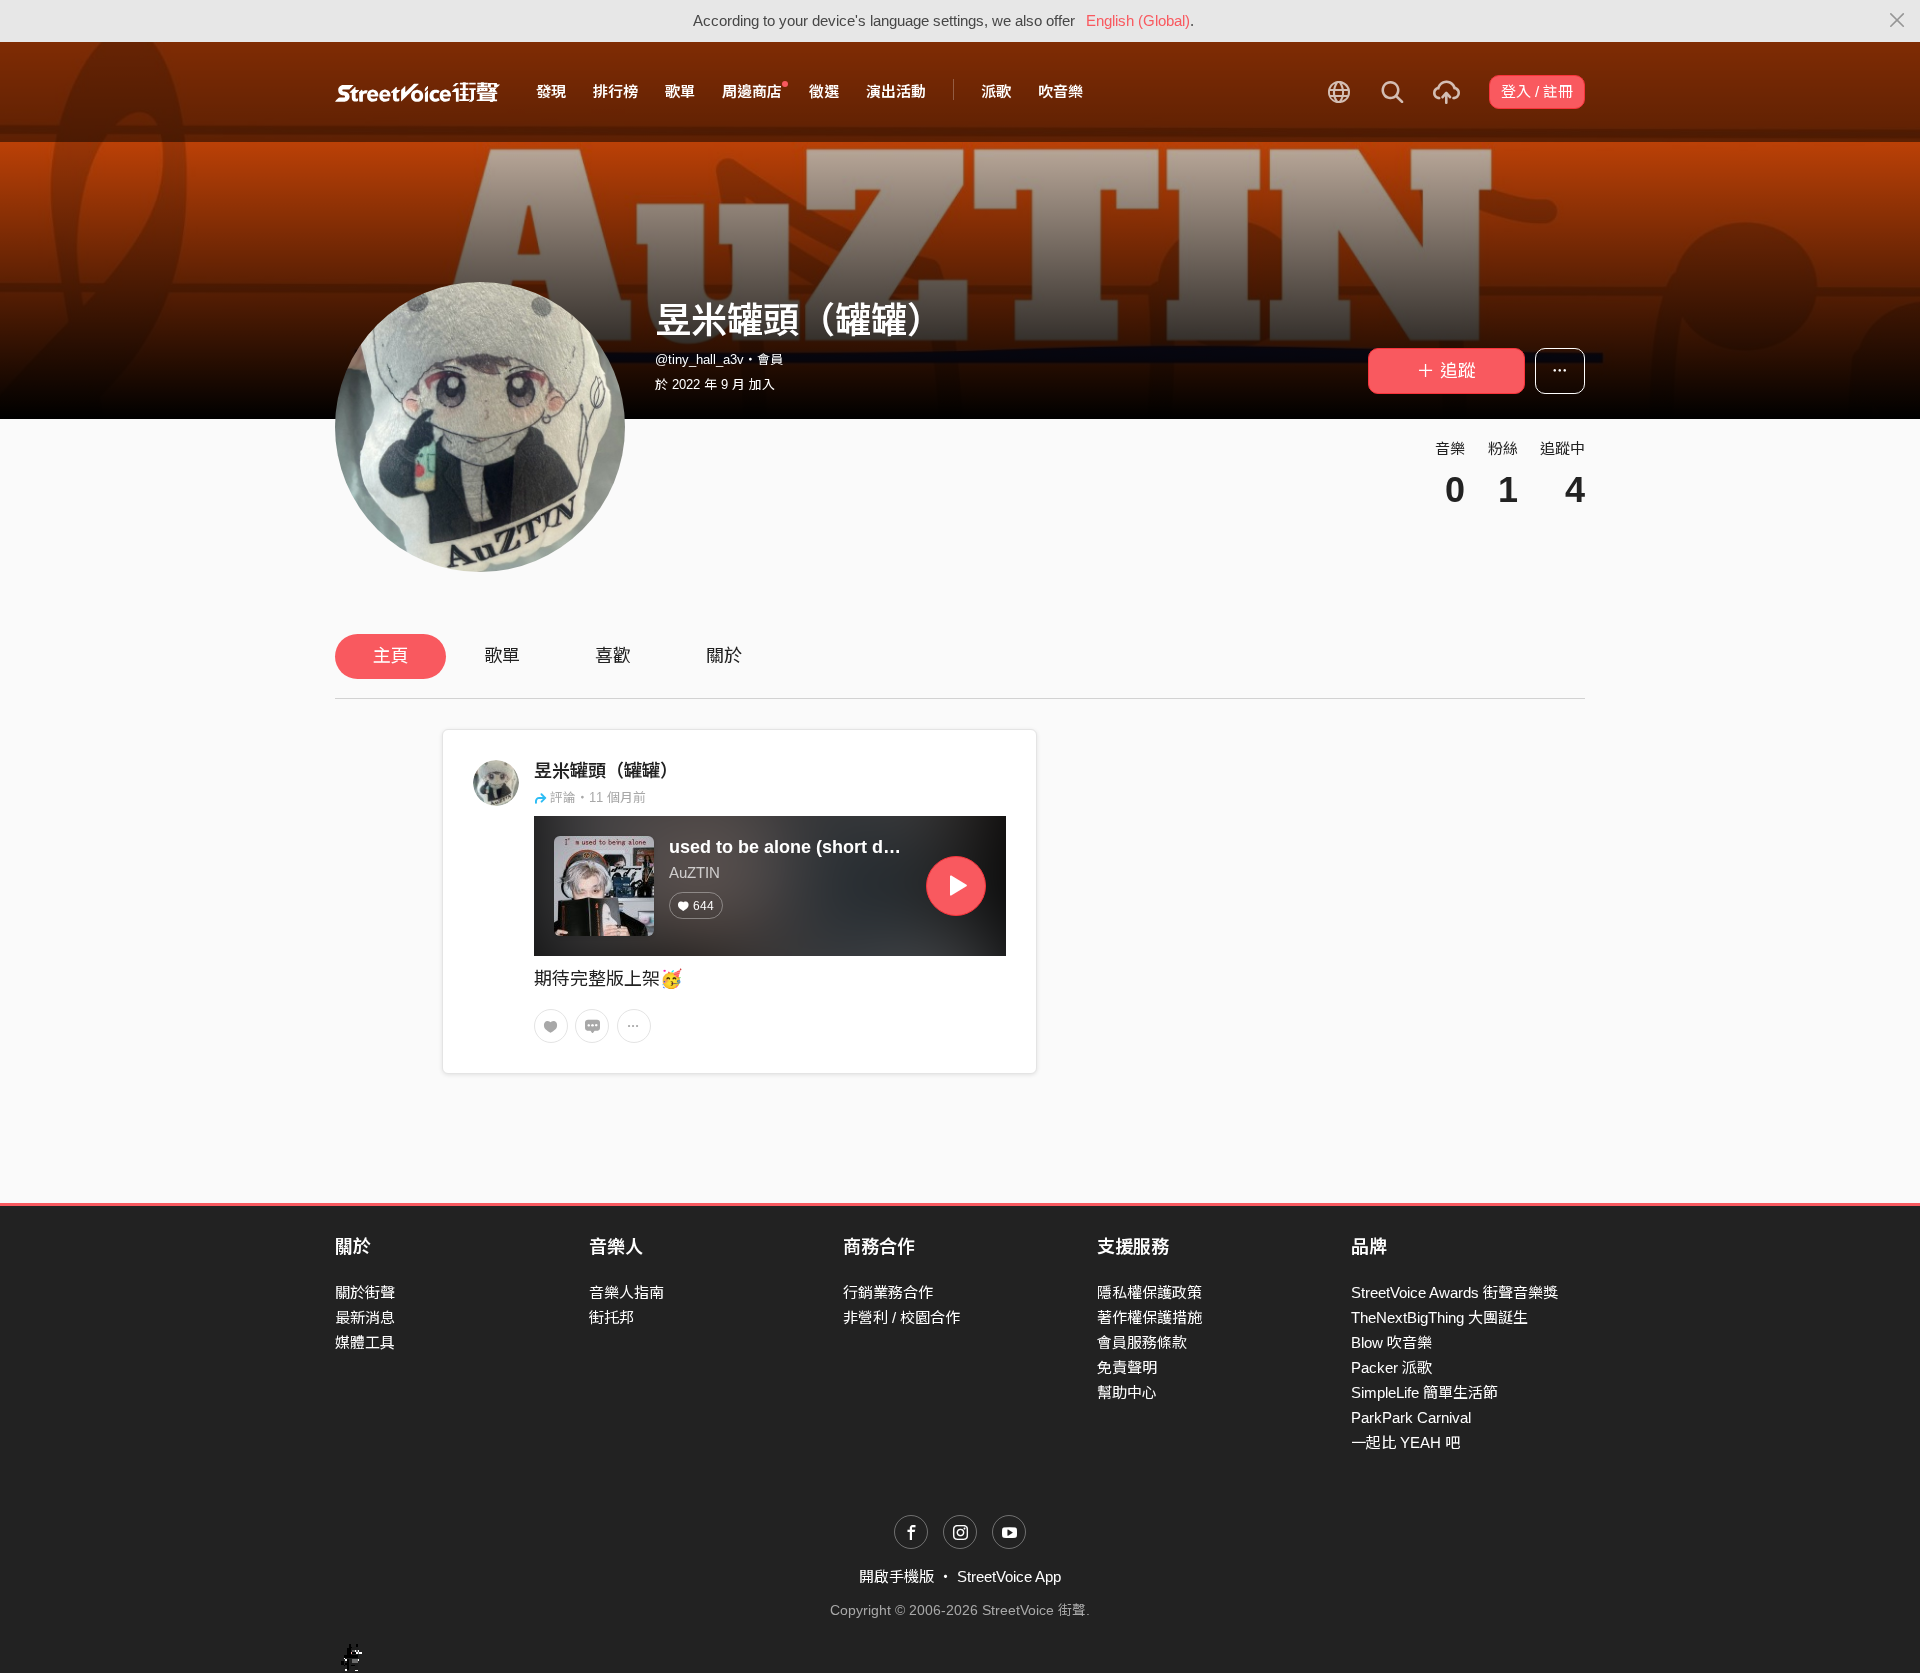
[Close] (1897, 21)
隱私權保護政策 (1149, 1292)
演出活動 (896, 91)
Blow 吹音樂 (1391, 1342)
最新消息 (365, 1317)
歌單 (680, 91)
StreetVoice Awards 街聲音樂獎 (1454, 1292)
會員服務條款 (1142, 1342)
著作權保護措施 (1149, 1317)
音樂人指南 (626, 1292)
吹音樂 (1060, 91)
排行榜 (615, 91)
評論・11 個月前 (598, 797)
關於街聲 (365, 1292)
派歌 (996, 91)
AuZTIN (694, 872)
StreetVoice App (1009, 1576)
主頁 (391, 656)
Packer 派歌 (1391, 1367)
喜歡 (613, 656)
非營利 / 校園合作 (901, 1317)
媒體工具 (365, 1342)
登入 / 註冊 (1537, 91)
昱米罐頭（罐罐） (606, 771)
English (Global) (1138, 20)
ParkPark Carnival (1411, 1417)
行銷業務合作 (888, 1292)
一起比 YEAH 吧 (1405, 1442)
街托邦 (611, 1317)
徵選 (824, 91)
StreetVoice (417, 92)
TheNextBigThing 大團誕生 (1439, 1317)
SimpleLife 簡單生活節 (1424, 1392)
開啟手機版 (896, 1576)
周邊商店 (752, 91)
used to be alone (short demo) (797, 847)
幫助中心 (1127, 1392)
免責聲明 (1127, 1367)
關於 (724, 656)
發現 (551, 91)
